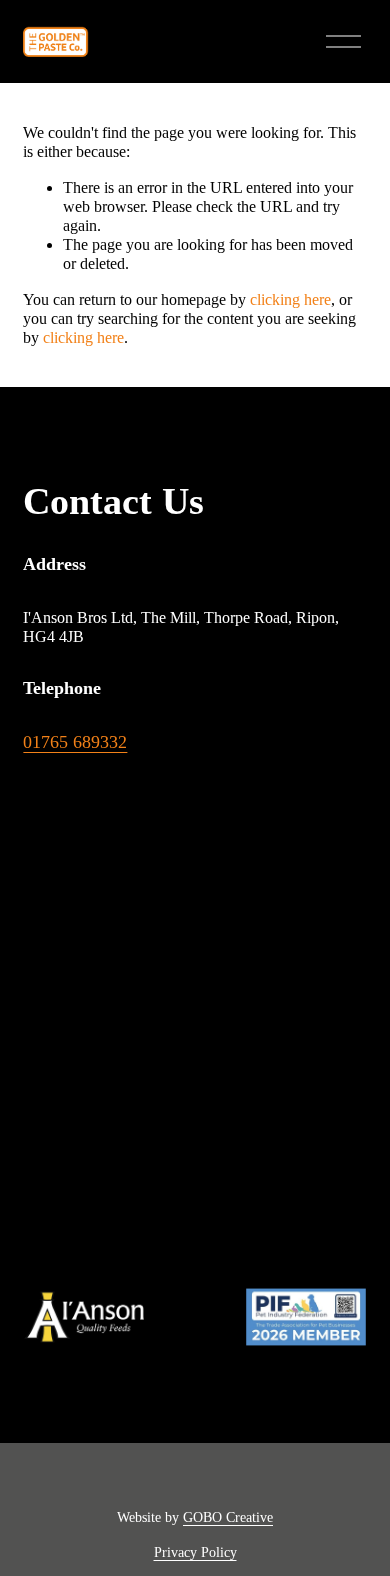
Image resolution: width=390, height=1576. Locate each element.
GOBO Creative (228, 1517)
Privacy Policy (195, 1552)
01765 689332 (75, 742)
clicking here (290, 299)
